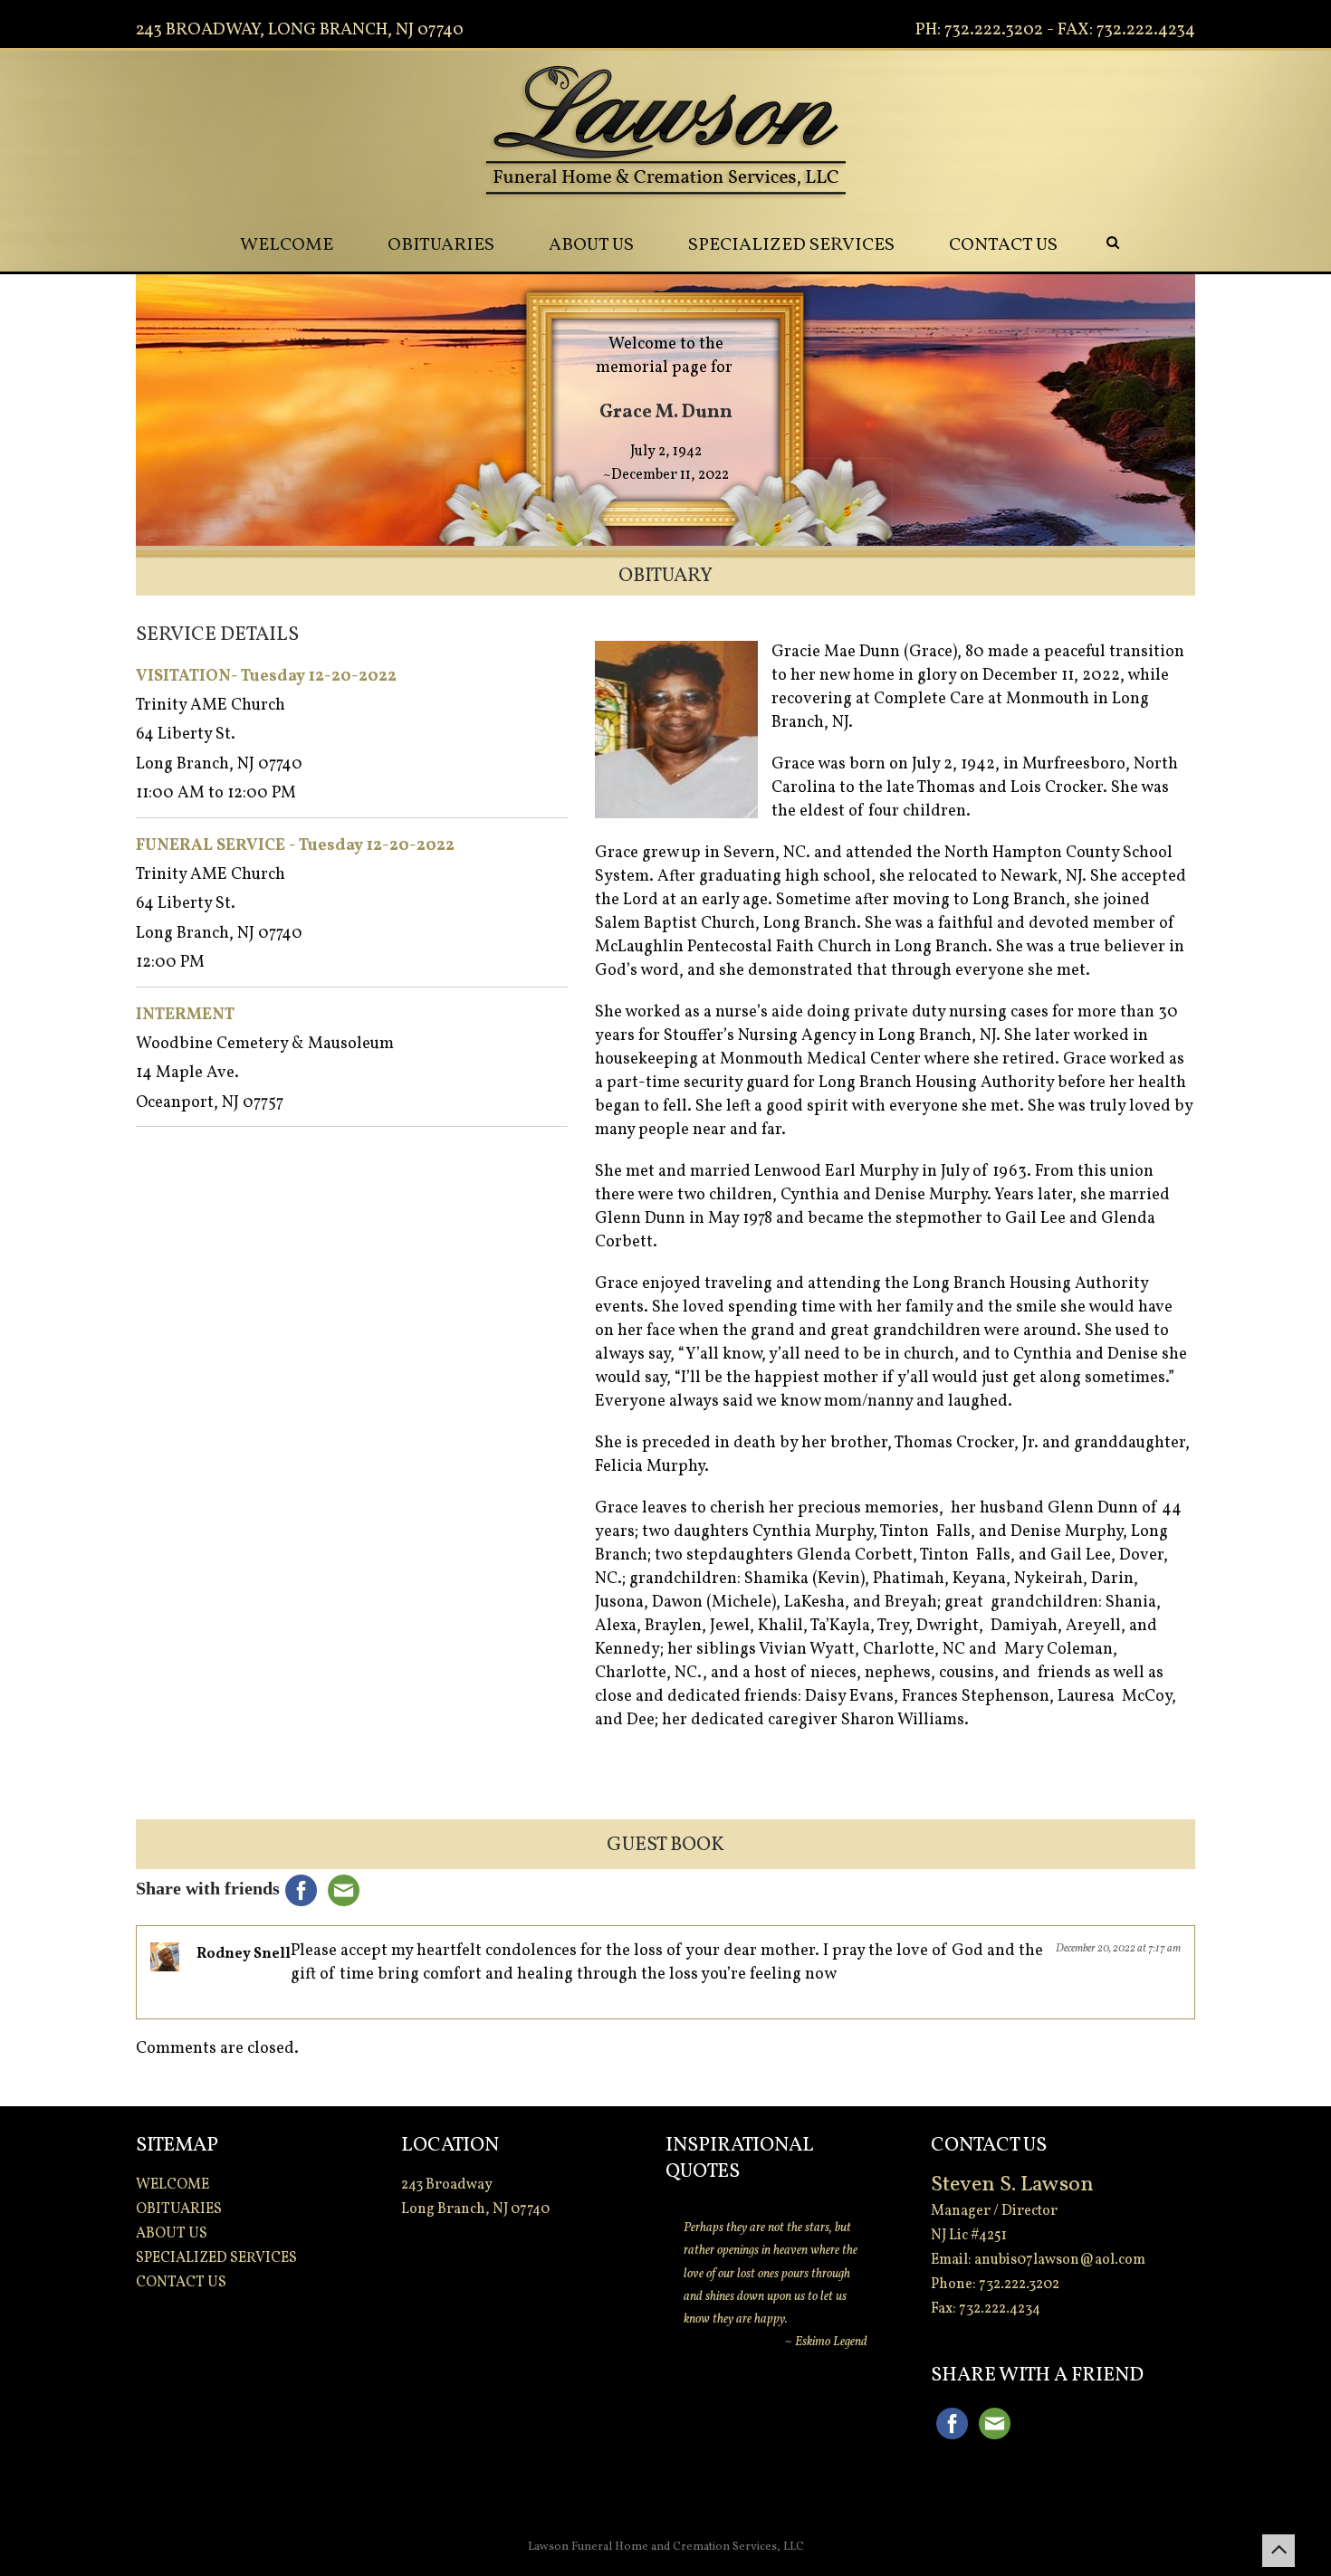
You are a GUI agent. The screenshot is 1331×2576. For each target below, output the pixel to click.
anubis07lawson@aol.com (1060, 2260)
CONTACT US (1003, 245)
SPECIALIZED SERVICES (791, 245)
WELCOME (287, 245)
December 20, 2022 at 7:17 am (1118, 1949)
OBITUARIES (441, 245)
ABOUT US (591, 245)
